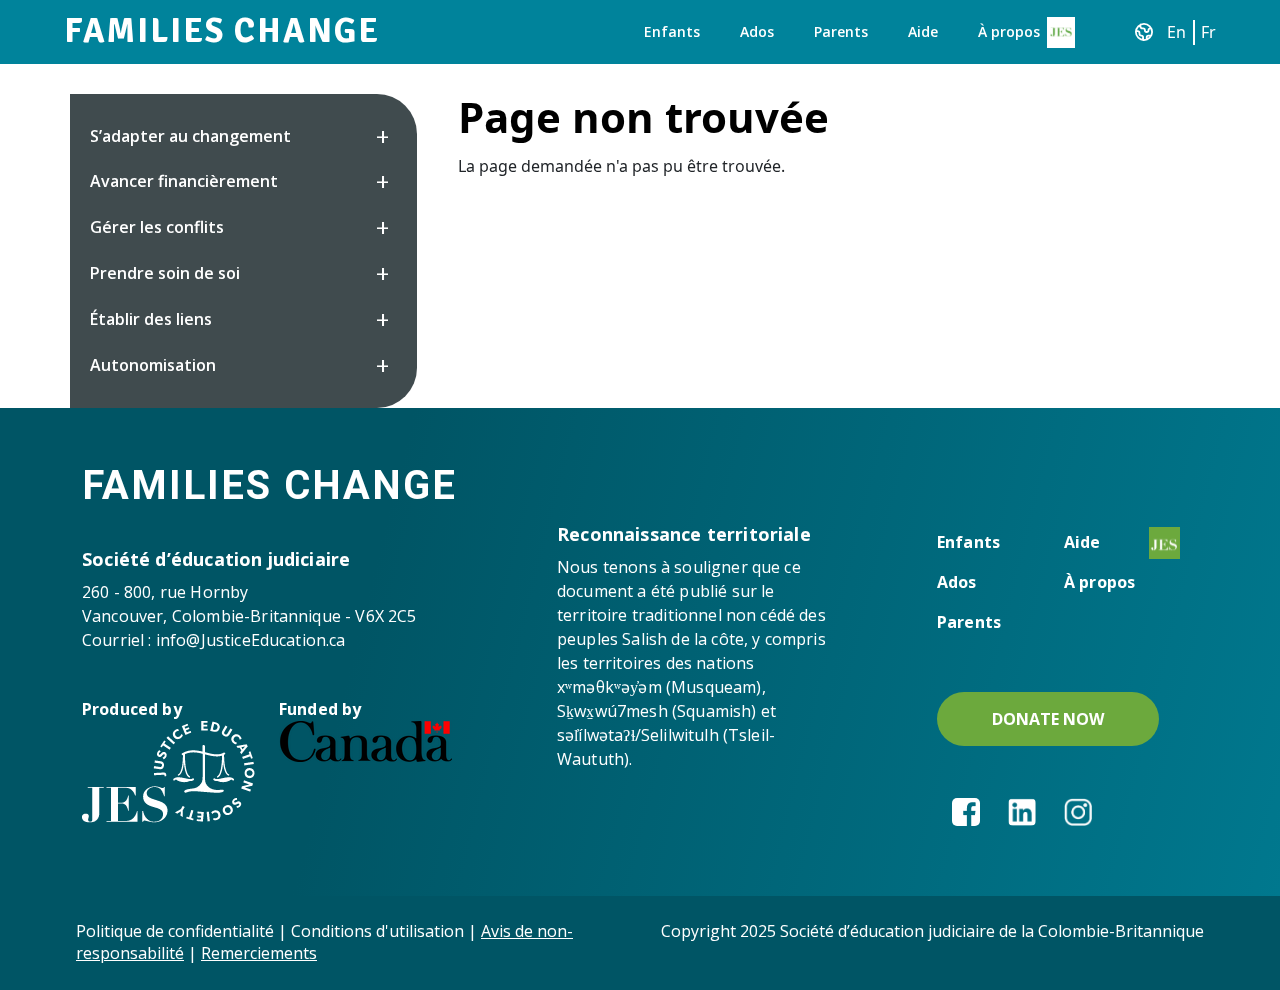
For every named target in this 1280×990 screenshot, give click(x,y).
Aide (923, 31)
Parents (841, 31)
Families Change (222, 31)
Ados (757, 31)
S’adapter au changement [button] (190, 136)
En (1176, 32)
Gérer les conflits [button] (157, 227)
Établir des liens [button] (151, 319)
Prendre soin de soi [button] (165, 273)
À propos (1009, 31)
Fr (1208, 32)
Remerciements (259, 953)
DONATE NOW (1048, 719)
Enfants (672, 31)
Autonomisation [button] (153, 365)
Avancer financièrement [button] (184, 181)
